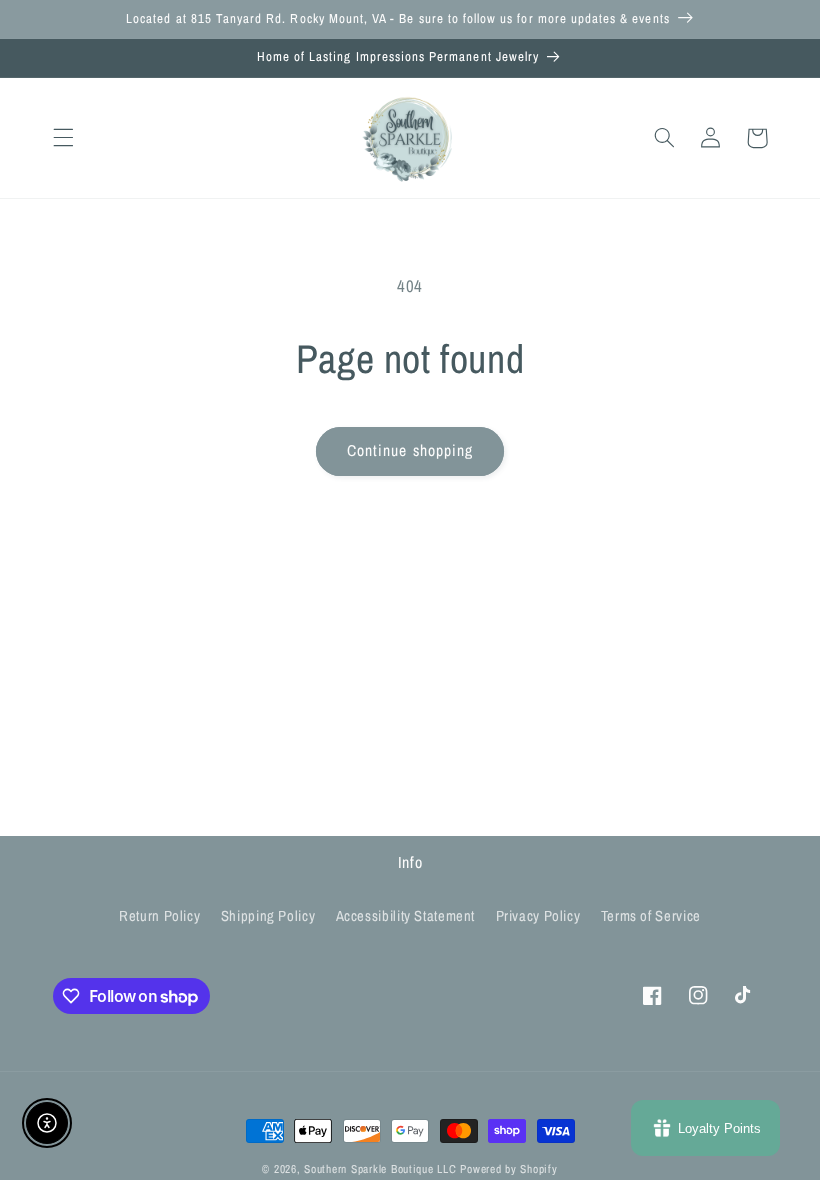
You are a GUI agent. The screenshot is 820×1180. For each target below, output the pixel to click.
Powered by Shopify (508, 1169)
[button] (63, 138)
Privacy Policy (538, 916)
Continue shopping (410, 450)
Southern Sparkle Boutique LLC (380, 1169)
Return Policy (159, 916)
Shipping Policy (268, 916)
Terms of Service (651, 916)
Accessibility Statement (406, 916)
